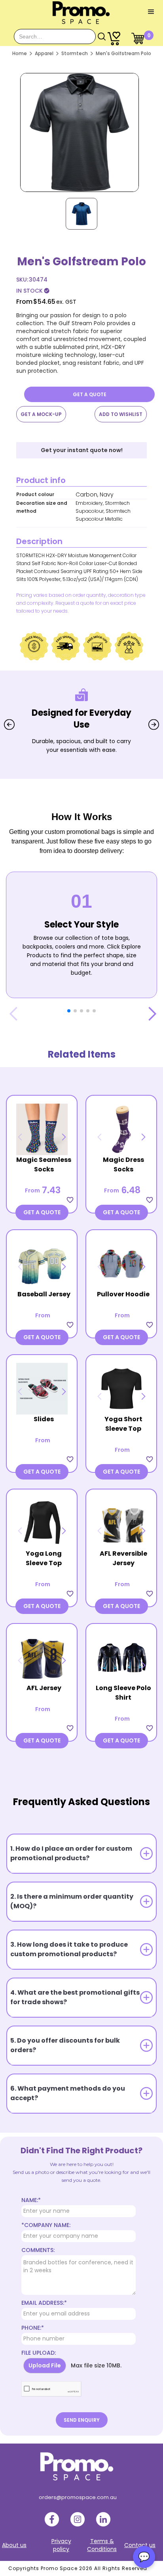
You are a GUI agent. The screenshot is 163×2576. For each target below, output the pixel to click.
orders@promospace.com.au (78, 2497)
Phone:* (33, 2328)
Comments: (38, 2250)
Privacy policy (61, 2545)
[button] (151, 12)
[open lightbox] (80, 130)
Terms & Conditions (102, 2545)
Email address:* (44, 2303)
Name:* (31, 2200)
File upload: (39, 2353)
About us (14, 2545)
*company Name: (46, 2225)
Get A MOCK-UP (41, 414)
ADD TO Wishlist (121, 414)
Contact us (140, 2545)
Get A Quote (90, 394)
